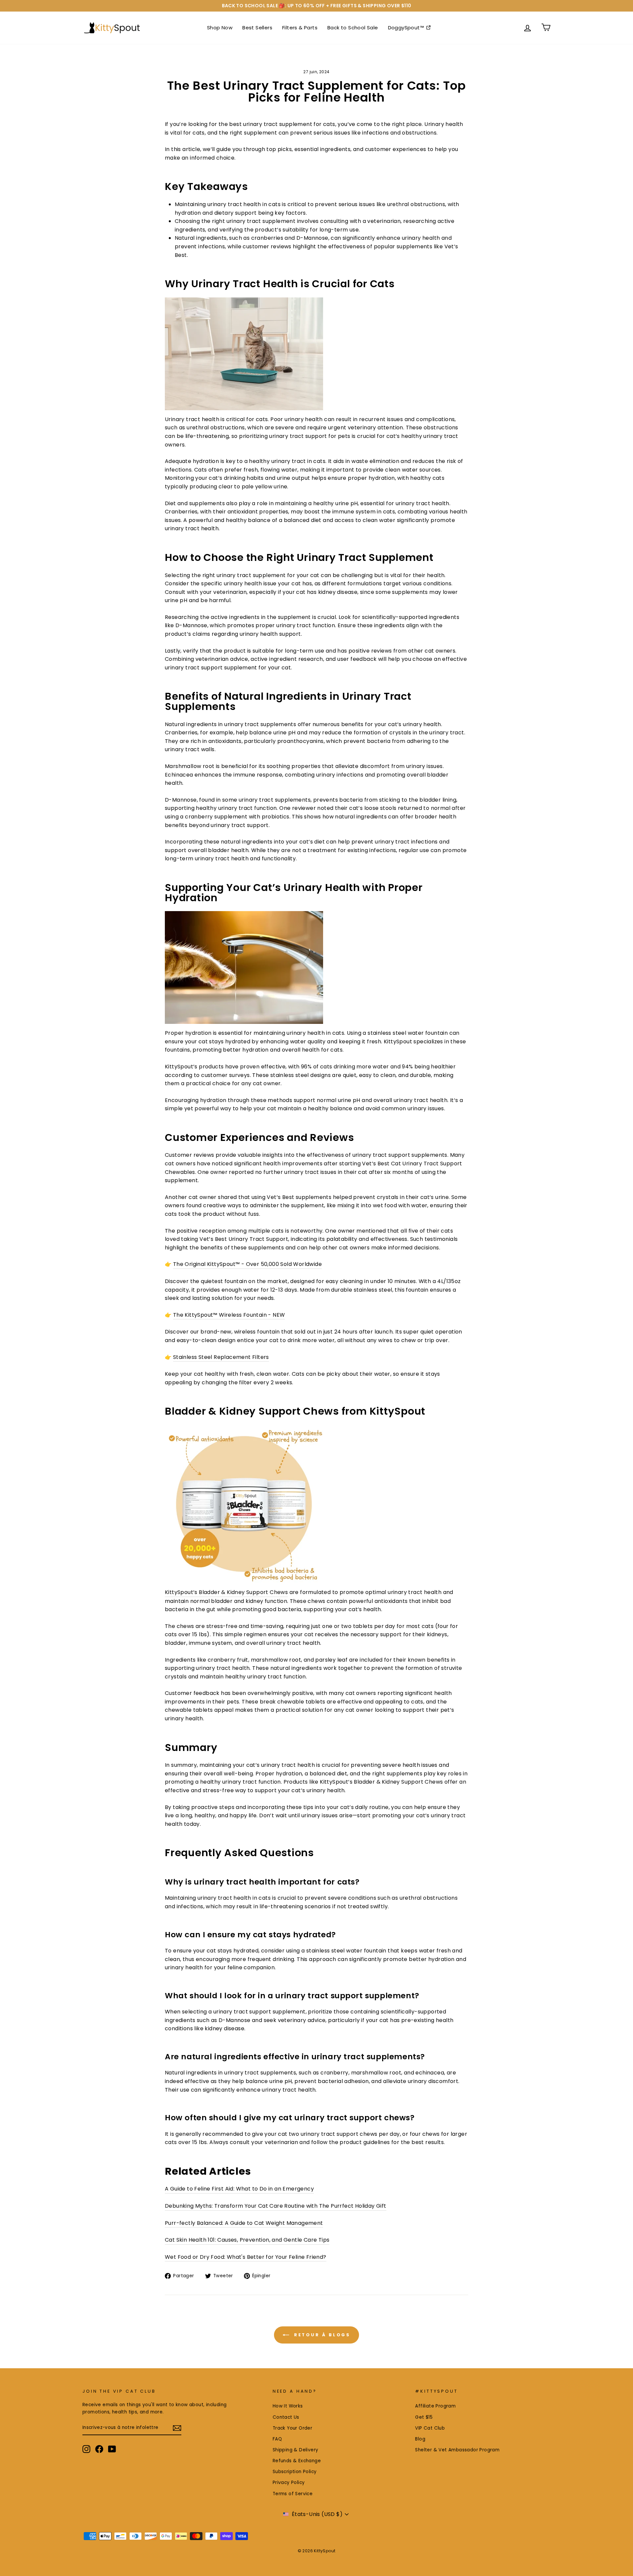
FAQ (277, 2439)
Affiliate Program (435, 2406)
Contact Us (286, 2417)
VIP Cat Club (430, 2428)
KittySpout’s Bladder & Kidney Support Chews (226, 1592)
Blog (420, 2439)
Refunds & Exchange (297, 2461)
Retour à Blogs (321, 2335)
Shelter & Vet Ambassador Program (457, 2450)
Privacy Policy (289, 2483)
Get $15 (424, 2417)
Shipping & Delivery (296, 2450)
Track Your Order (292, 2428)
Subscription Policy (295, 2472)
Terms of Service (293, 2494)
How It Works (288, 2406)
